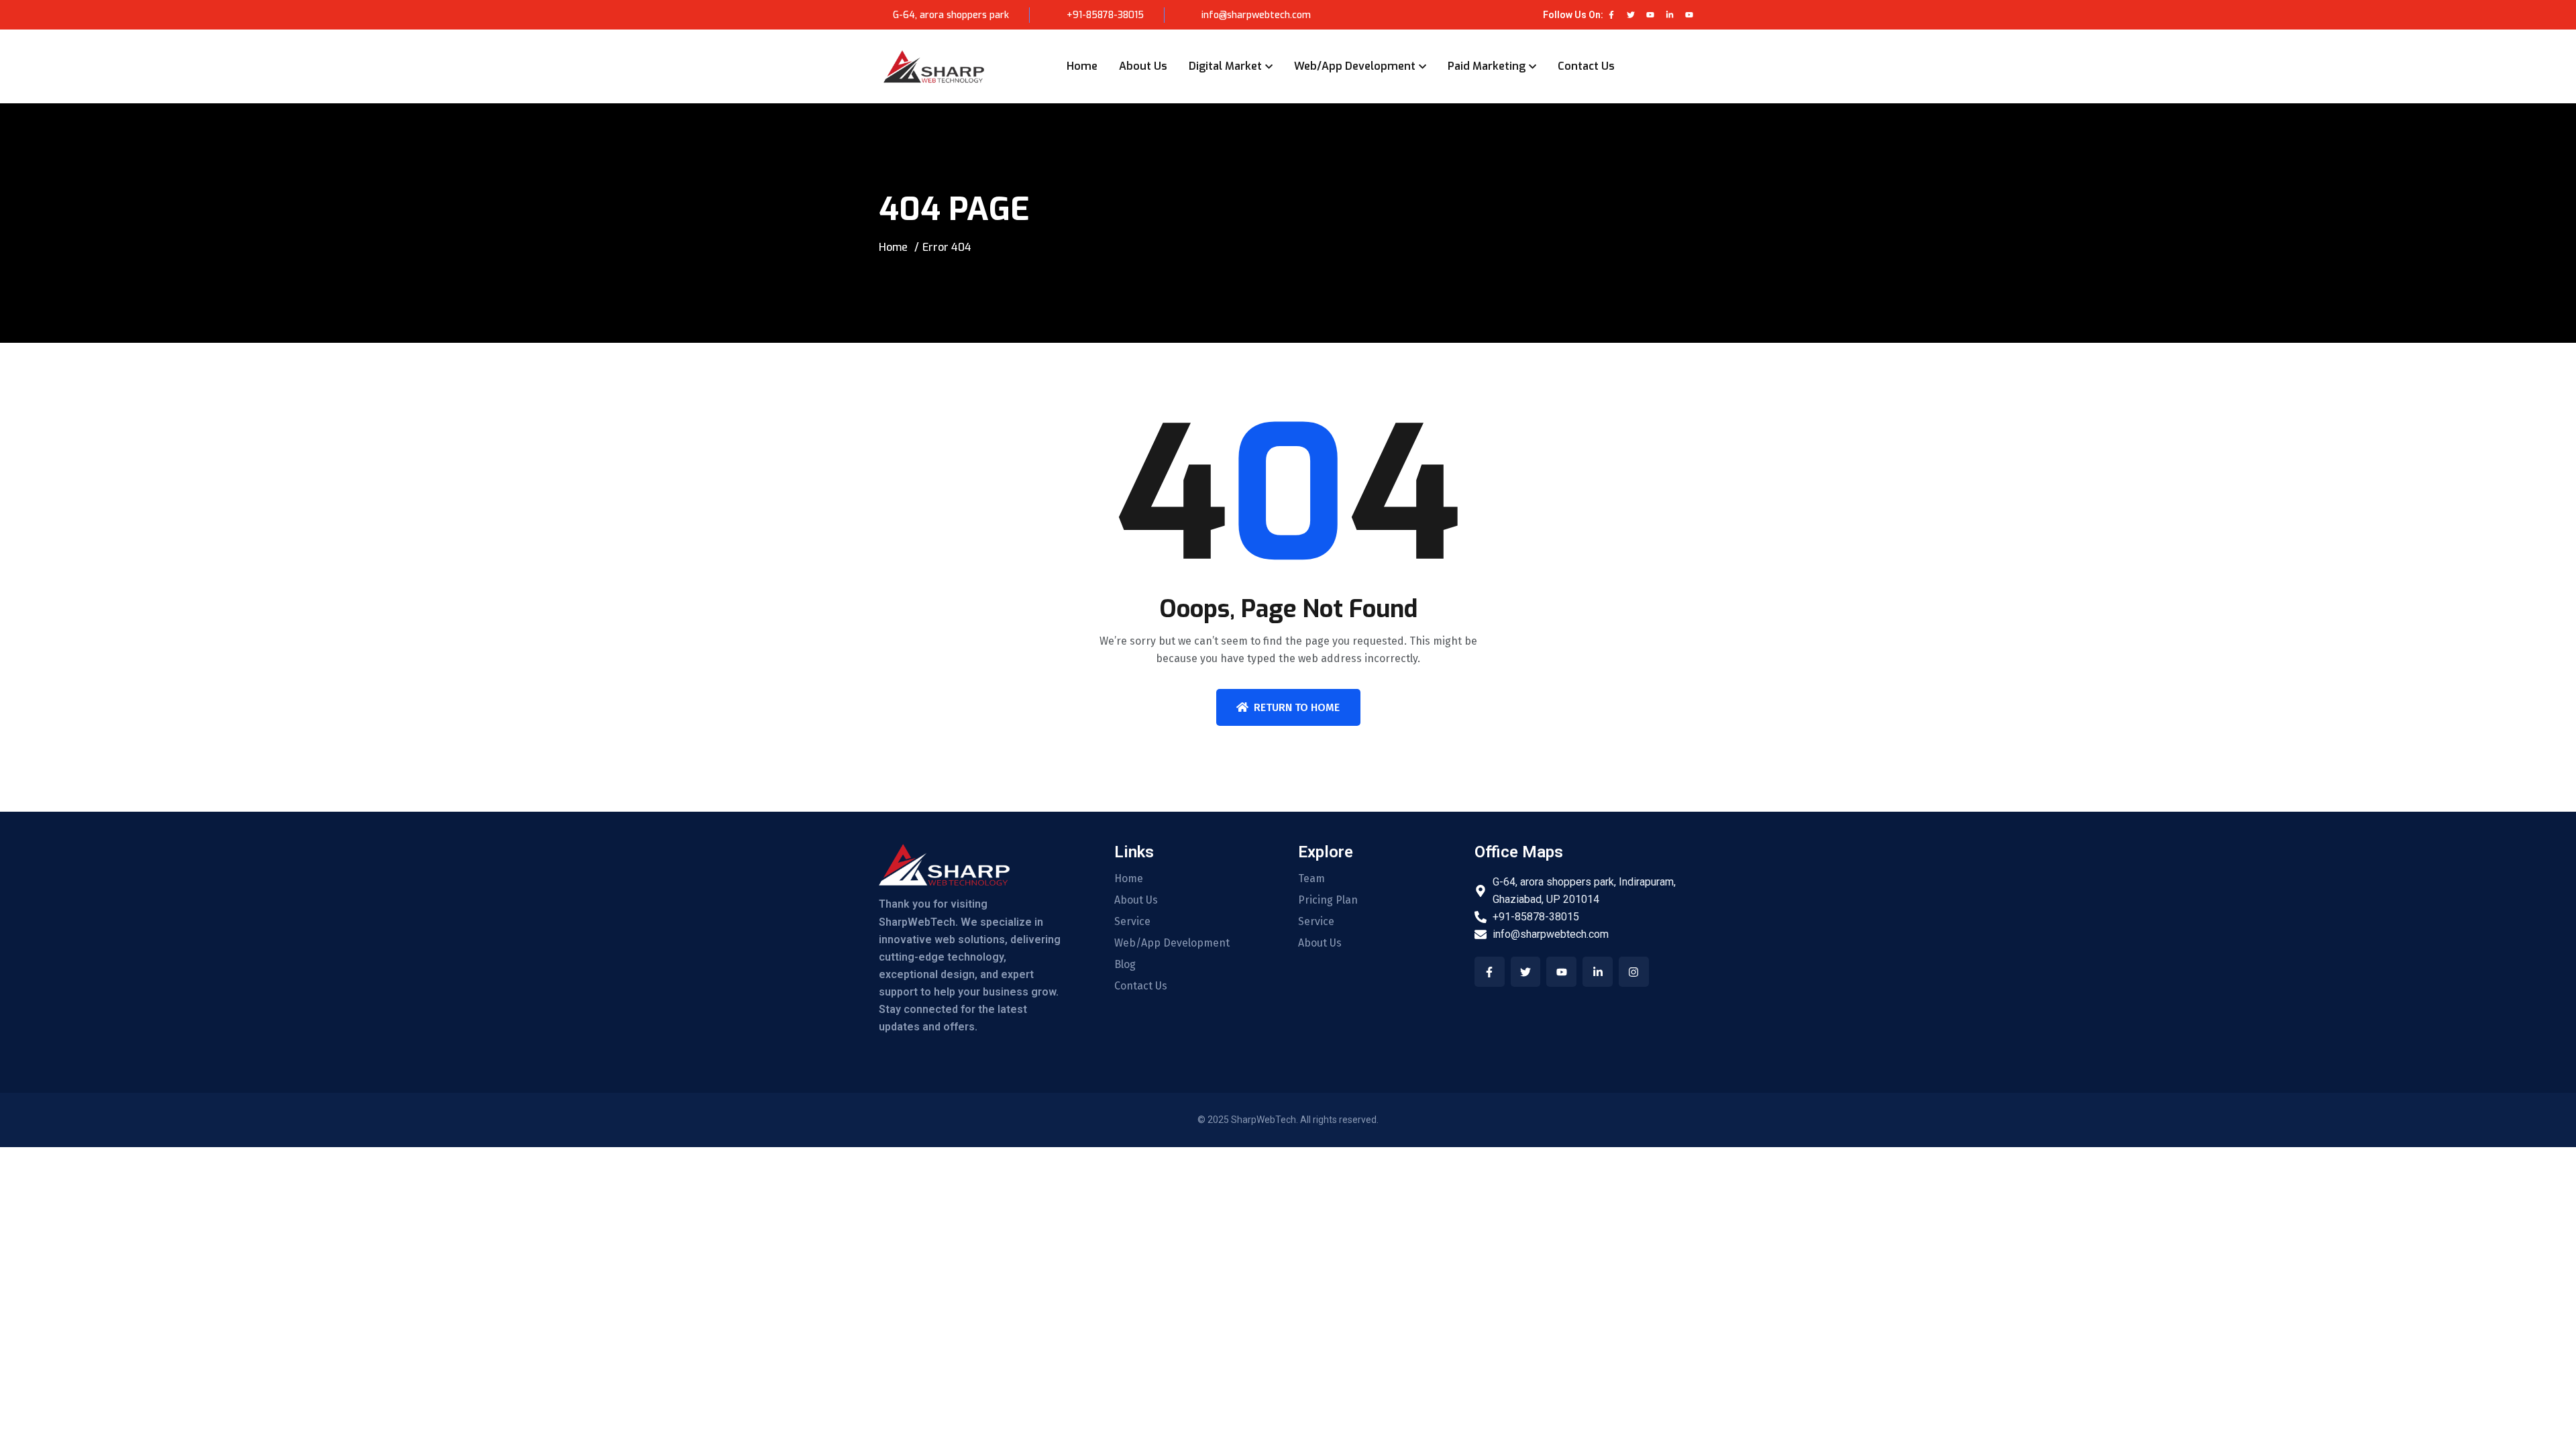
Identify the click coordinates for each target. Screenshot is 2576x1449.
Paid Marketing (1487, 66)
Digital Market (1225, 66)
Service (1132, 922)
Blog (1125, 965)
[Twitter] (1631, 15)
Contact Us (1586, 66)
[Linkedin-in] (1670, 15)
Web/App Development (1355, 66)
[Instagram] (1634, 972)
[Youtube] (1650, 15)
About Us (1143, 66)
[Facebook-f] (1611, 15)
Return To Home (1297, 707)
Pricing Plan (1328, 900)
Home (1082, 66)
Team (1311, 879)
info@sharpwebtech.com (1255, 15)
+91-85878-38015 (1105, 15)
